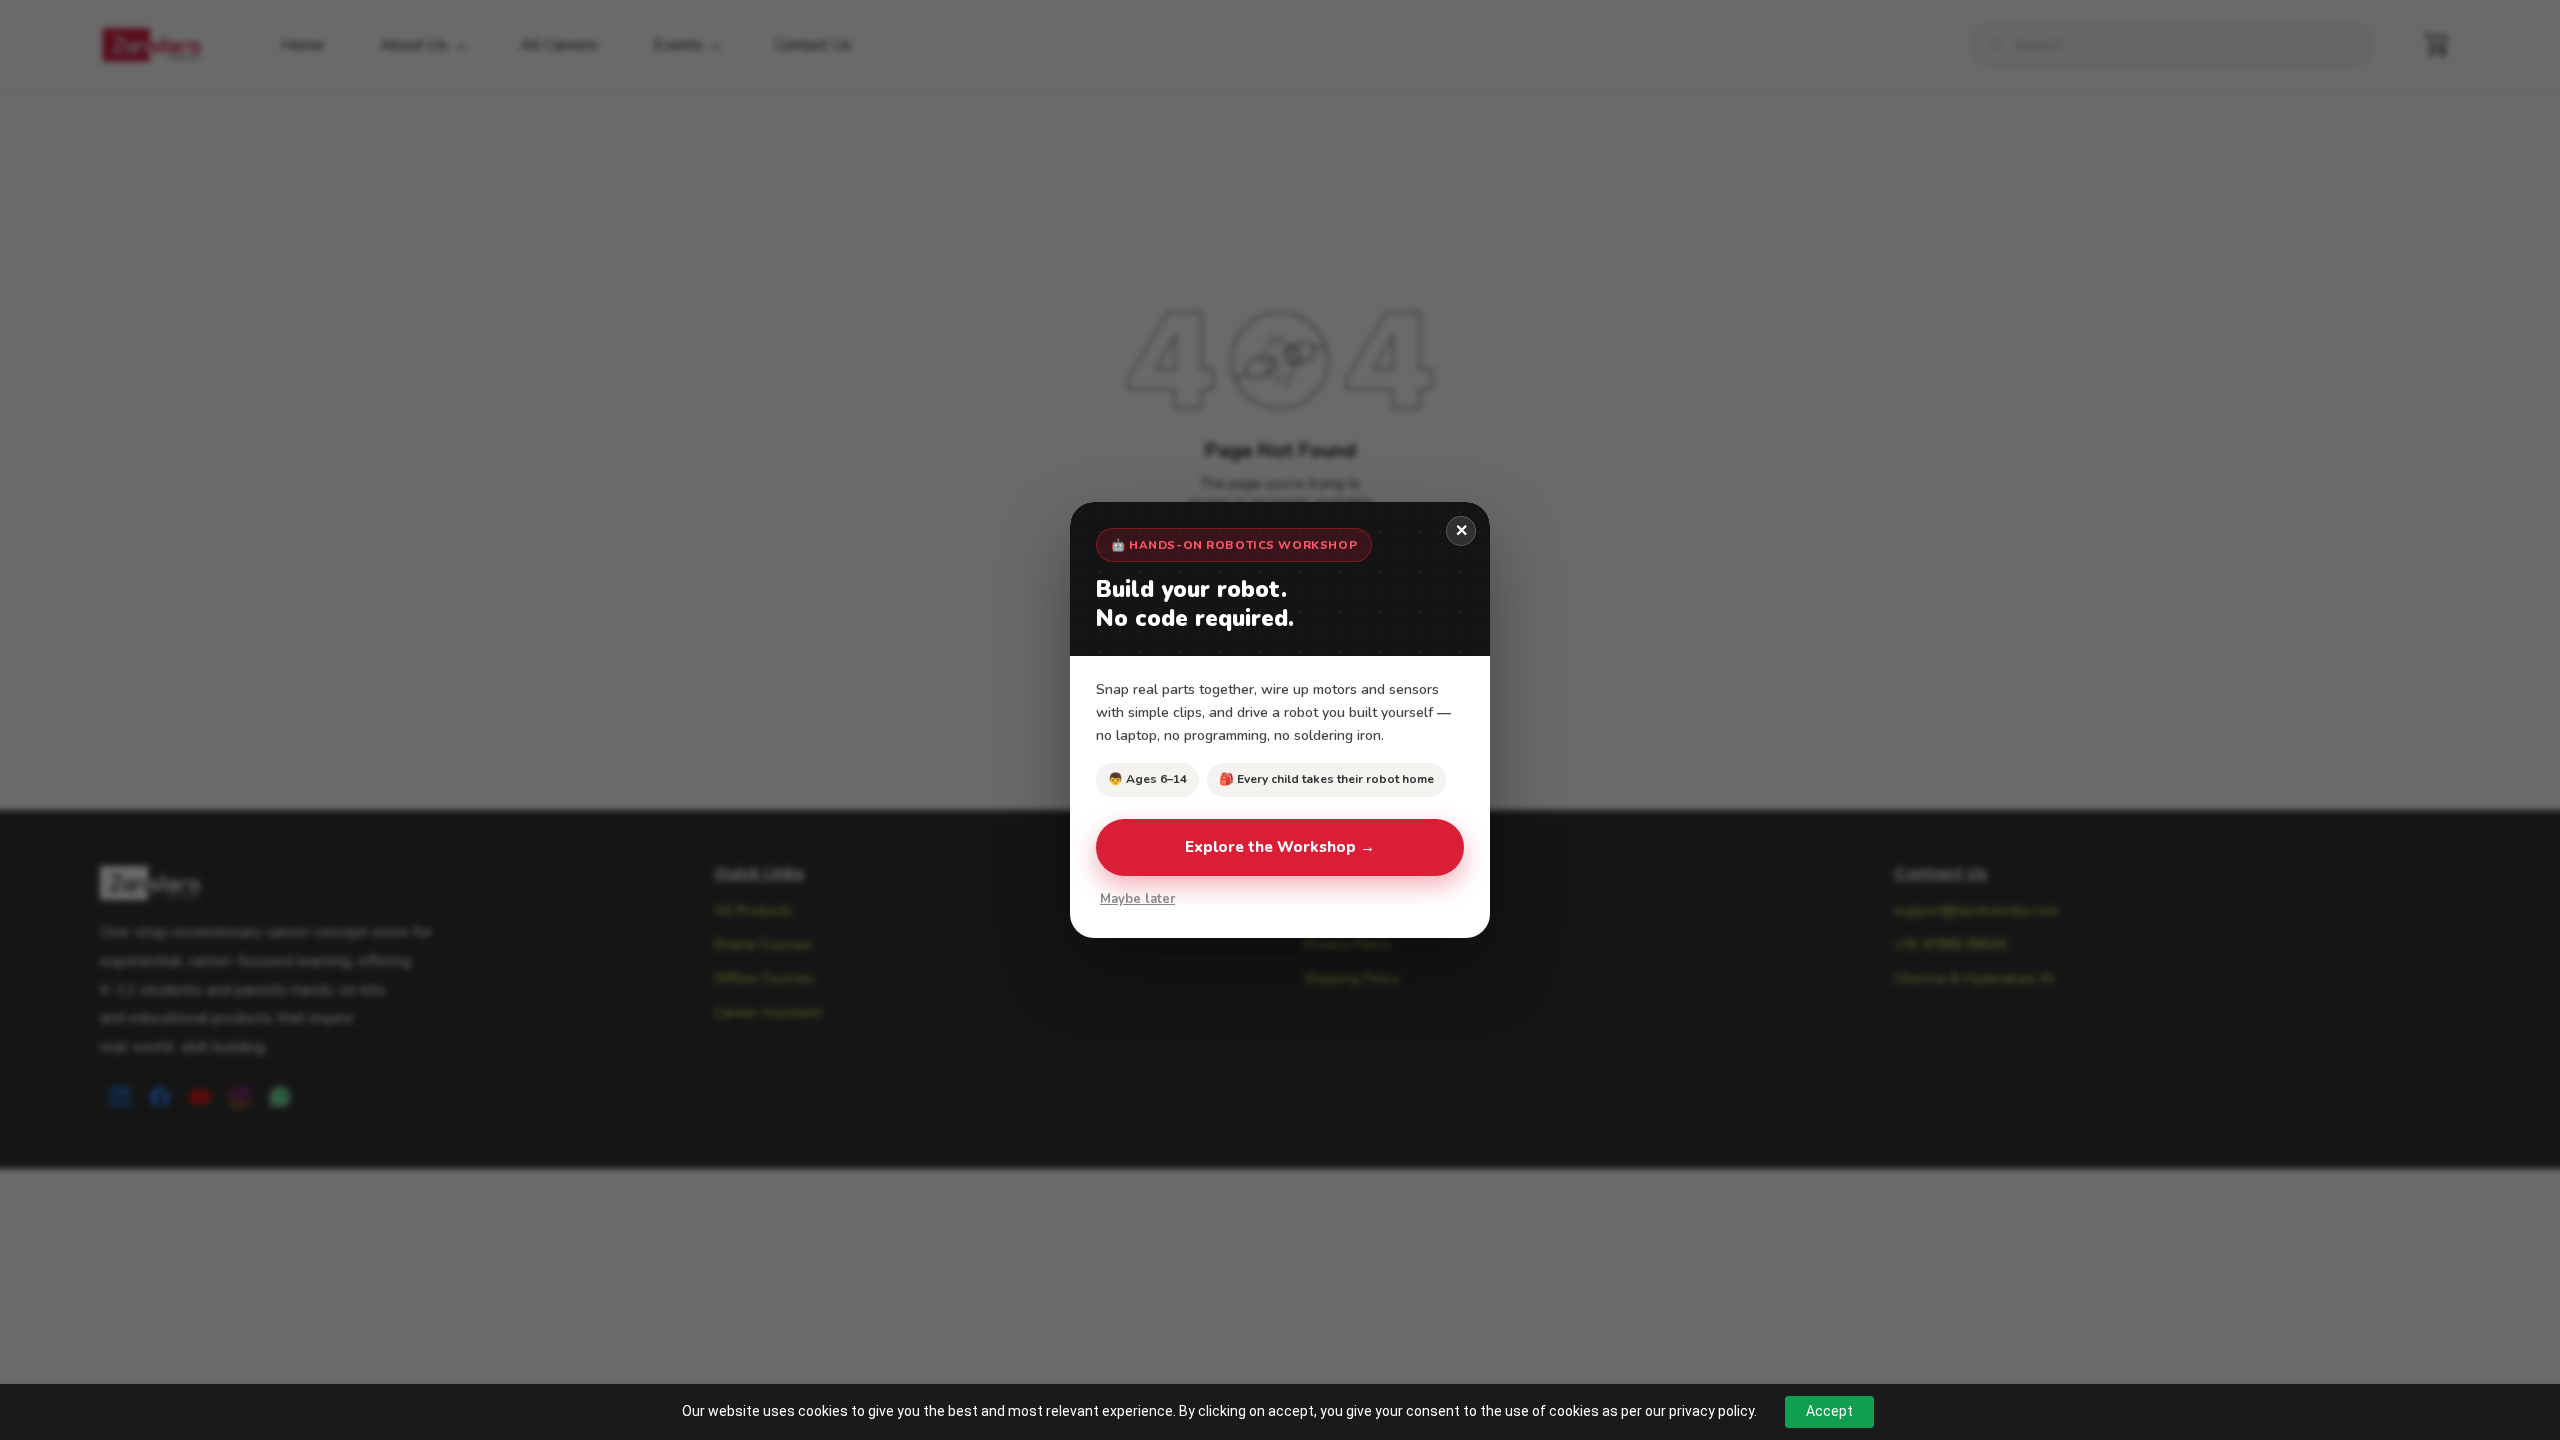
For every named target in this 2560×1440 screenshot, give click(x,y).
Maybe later (1137, 899)
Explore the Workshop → (1280, 847)
